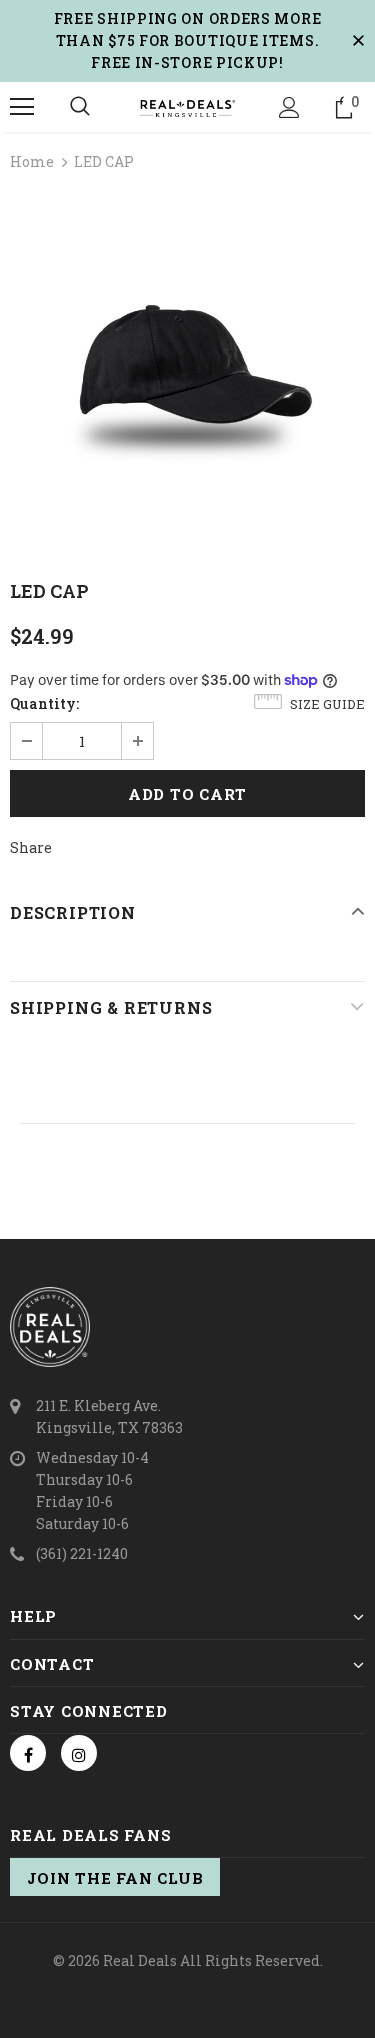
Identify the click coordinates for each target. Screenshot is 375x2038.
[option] (187, 367)
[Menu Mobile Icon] (22, 107)
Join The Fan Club (115, 1878)
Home (32, 161)
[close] (358, 41)
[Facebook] (28, 1753)
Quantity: (44, 703)
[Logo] (187, 106)
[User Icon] (289, 107)
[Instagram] (79, 1753)
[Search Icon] (80, 107)
